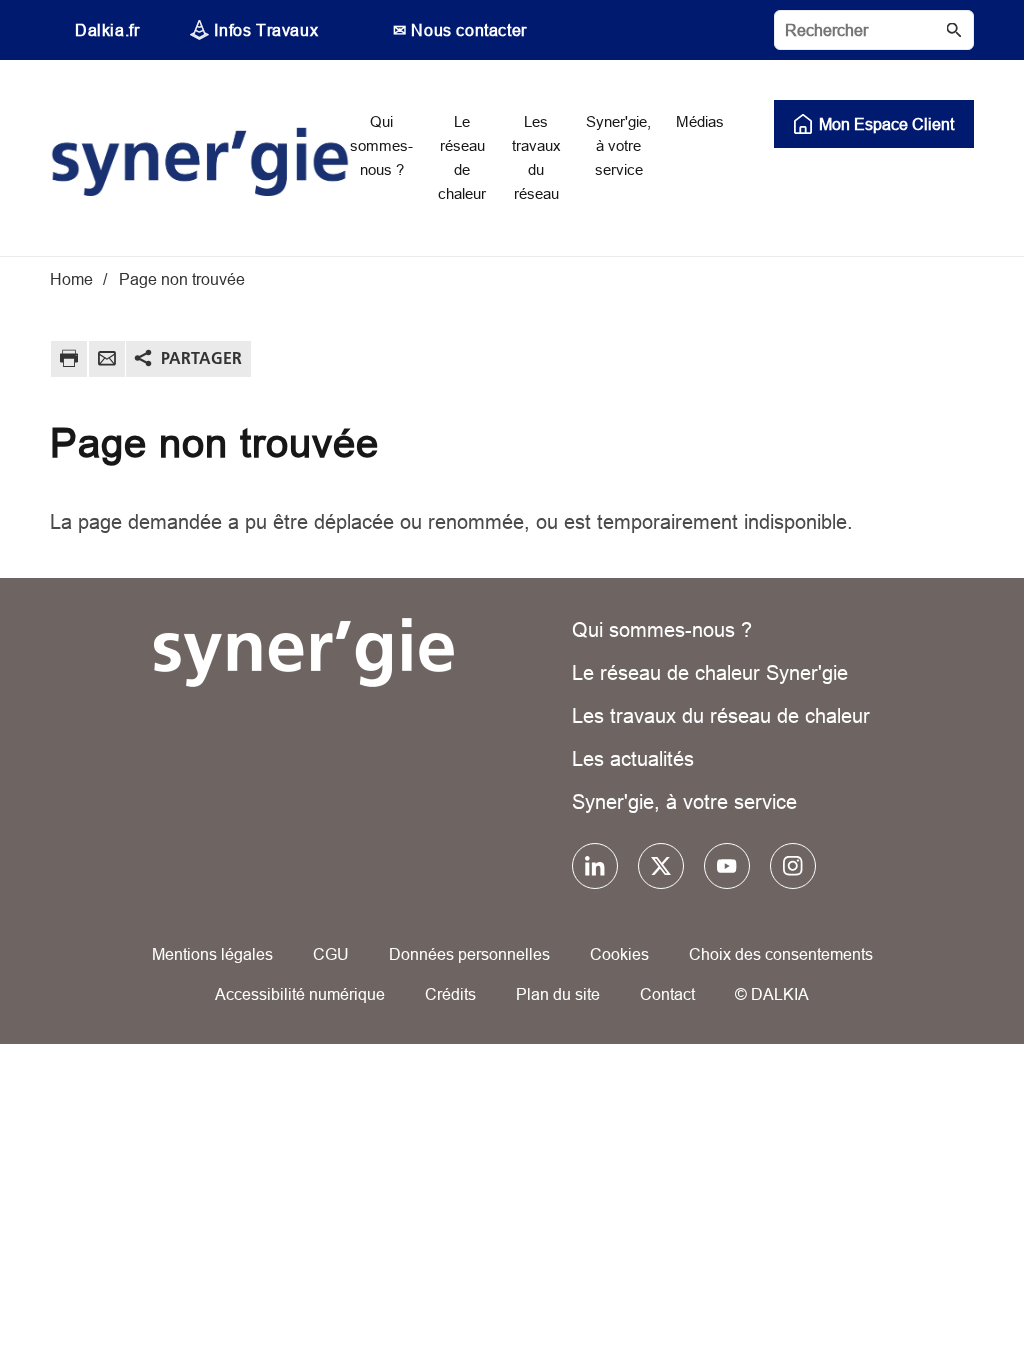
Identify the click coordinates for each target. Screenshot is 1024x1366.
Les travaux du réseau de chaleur (721, 715)
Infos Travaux (266, 30)
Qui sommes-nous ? (662, 629)
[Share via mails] (107, 361)
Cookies (619, 954)
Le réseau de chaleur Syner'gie (710, 672)
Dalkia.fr (107, 30)
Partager (201, 358)
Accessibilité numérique (300, 994)
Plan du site (558, 994)
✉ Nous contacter (460, 30)
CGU (331, 954)
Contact (667, 994)
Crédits (450, 994)
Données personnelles (469, 954)
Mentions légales (212, 954)
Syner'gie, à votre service (684, 801)
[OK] (954, 30)
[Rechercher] (874, 30)
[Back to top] (941, 1293)
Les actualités (633, 758)
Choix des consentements (781, 954)
